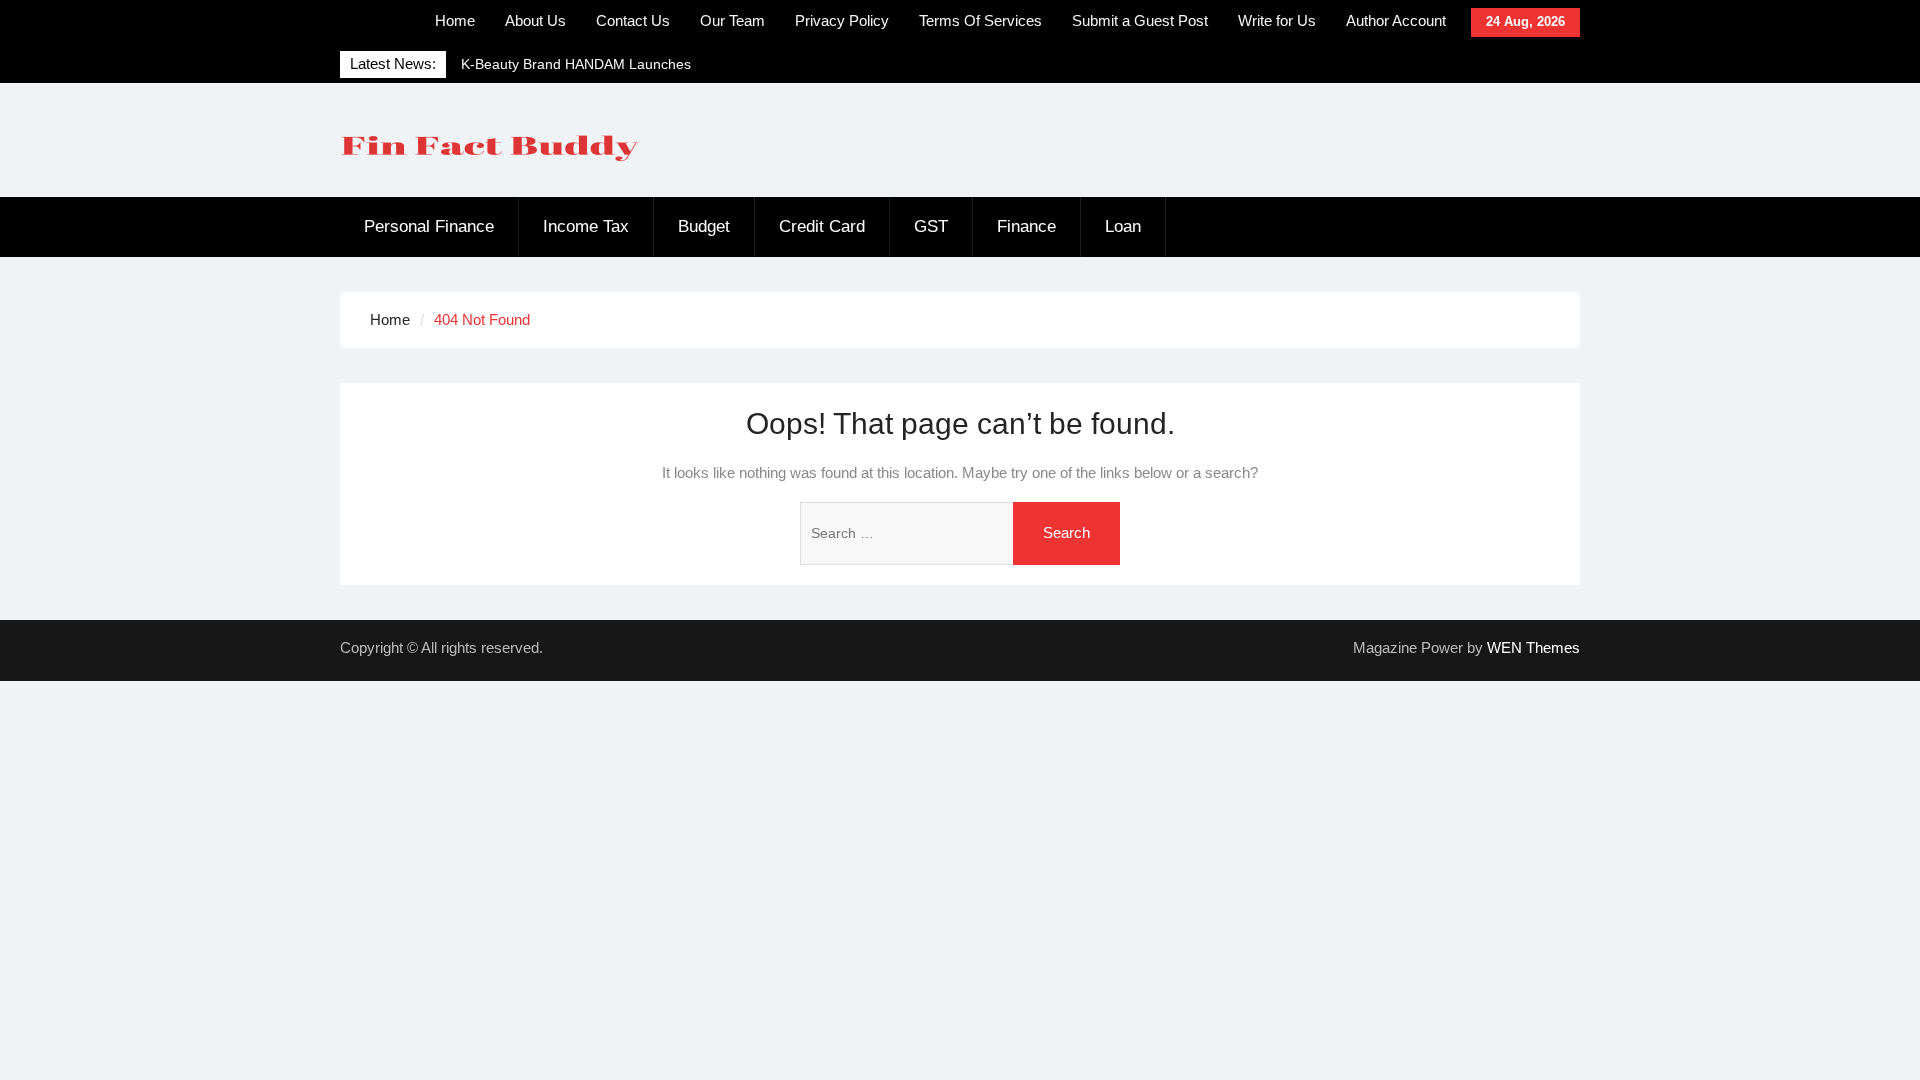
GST (931, 226)
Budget (704, 226)
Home (455, 20)
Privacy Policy (842, 20)
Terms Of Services (980, 20)
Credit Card (822, 226)
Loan (1123, 226)
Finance (1026, 226)
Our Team (732, 20)
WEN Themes (1533, 647)
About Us (535, 20)
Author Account (1396, 20)
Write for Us (1277, 20)
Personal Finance (429, 226)
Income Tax (586, 226)
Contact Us (633, 20)
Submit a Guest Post (1140, 20)
